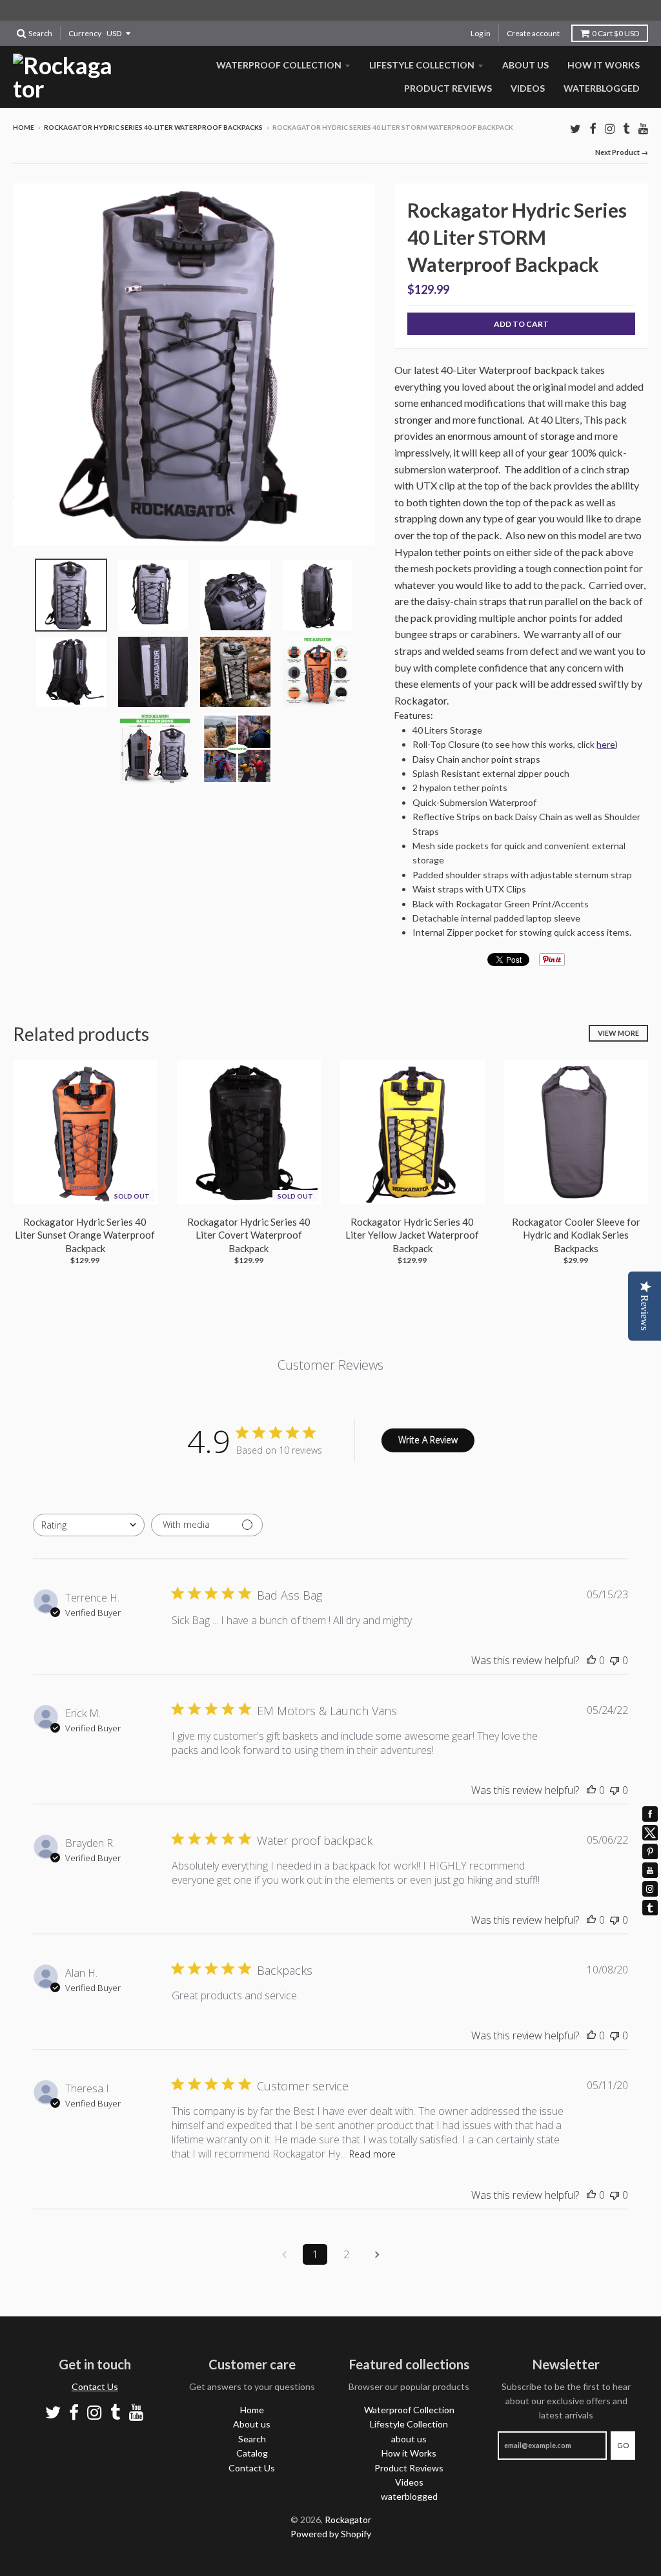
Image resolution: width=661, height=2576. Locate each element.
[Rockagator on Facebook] (593, 128)
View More (618, 1033)
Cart (615, 33)
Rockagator (348, 2519)
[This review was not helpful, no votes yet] (615, 1660)
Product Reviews (448, 88)
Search (252, 2439)
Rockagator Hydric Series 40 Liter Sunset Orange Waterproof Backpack (85, 1235)
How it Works (604, 65)
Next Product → (622, 152)
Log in (481, 33)
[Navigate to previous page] (284, 2254)
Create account (533, 33)
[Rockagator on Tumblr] (626, 128)
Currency (85, 33)
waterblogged (602, 88)
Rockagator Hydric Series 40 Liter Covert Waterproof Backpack (249, 1235)
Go (623, 2445)
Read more (372, 2154)
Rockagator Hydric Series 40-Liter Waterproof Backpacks (153, 127)
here (606, 744)
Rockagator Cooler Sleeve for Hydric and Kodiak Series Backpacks (576, 1235)
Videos (528, 88)
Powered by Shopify (331, 2534)
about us (525, 65)
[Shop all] (330, 10)
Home (24, 127)
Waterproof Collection (279, 65)
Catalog (252, 2453)
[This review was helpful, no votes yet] (591, 1660)
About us (252, 2424)
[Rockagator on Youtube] (643, 128)
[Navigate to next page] (377, 2254)
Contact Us (95, 2386)
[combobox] (89, 1525)
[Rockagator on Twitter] (575, 128)
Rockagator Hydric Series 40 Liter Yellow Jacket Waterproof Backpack (412, 1235)
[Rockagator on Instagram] (610, 128)
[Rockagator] (64, 77)
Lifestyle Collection (422, 65)
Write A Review (428, 1440)
